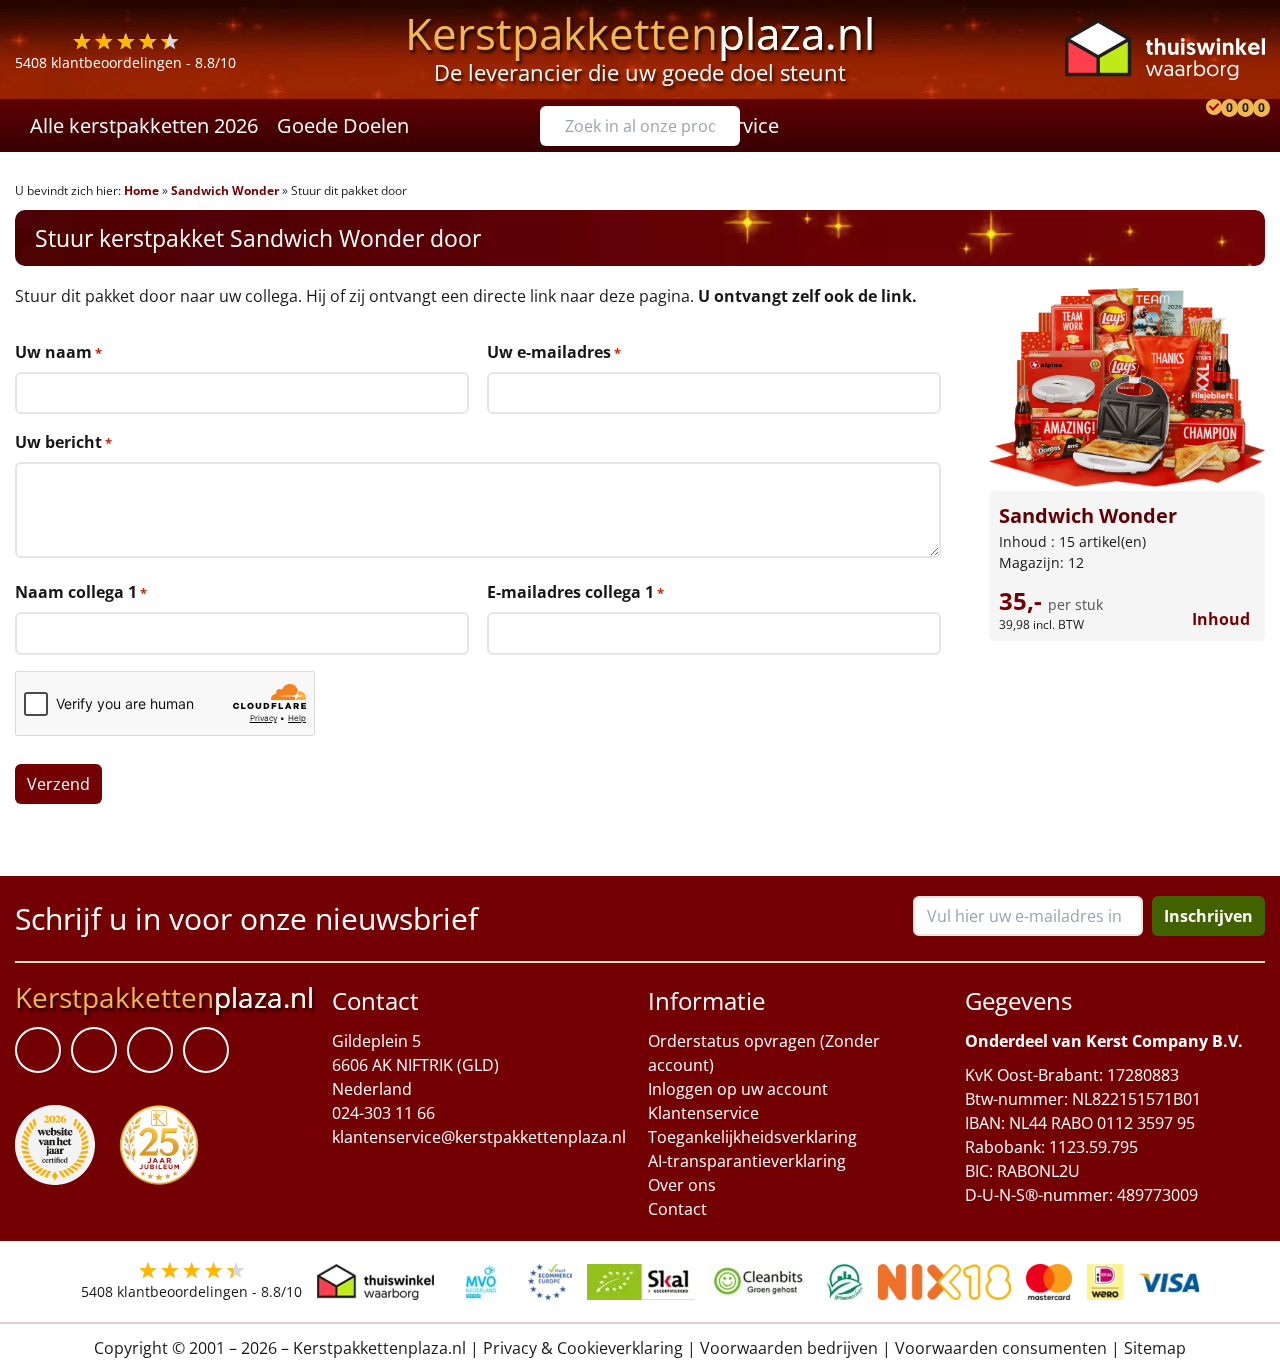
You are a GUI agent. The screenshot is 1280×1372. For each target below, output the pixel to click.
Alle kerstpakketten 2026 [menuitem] (144, 125)
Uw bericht (63, 442)
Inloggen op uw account (738, 1089)
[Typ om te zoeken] (730, 126)
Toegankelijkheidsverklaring (752, 1137)
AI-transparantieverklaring (747, 1161)
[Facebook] (38, 1050)
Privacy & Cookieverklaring (583, 1348)
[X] (150, 1050)
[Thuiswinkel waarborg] (1165, 49)
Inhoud (1221, 619)
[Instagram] (206, 1050)
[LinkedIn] (94, 1050)
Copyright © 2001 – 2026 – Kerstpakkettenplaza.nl (280, 1348)
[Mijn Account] (1195, 125)
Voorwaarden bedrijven (789, 1348)
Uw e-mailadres (554, 352)
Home (141, 190)
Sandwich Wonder (225, 190)
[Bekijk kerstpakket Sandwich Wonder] (1127, 387)
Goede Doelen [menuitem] (343, 125)
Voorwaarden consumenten (1001, 1348)
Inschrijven (1208, 916)
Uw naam (58, 352)
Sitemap (1155, 1348)
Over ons (682, 1185)
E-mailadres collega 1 (575, 592)
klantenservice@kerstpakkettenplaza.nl (479, 1137)
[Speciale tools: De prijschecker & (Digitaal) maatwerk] (1211, 125)
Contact (677, 1209)
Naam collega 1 (81, 592)
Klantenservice (703, 1113)
